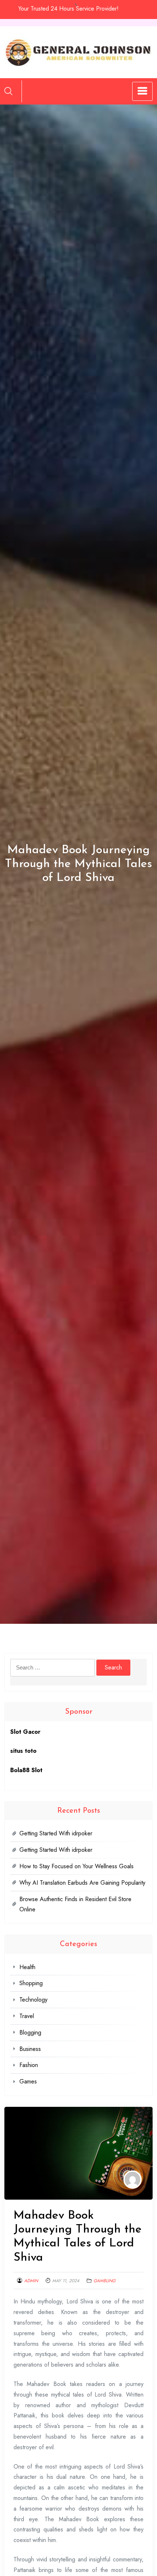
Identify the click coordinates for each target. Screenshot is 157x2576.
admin (31, 2281)
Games (28, 2081)
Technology (33, 2000)
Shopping (31, 1983)
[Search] (8, 91)
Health (27, 1967)
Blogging (30, 2032)
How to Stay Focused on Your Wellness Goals (76, 1866)
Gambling (104, 2281)
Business (30, 2049)
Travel (27, 2016)
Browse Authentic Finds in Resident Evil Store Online (75, 1904)
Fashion (29, 2065)
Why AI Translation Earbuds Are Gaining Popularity (82, 1883)
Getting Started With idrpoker (56, 1833)
